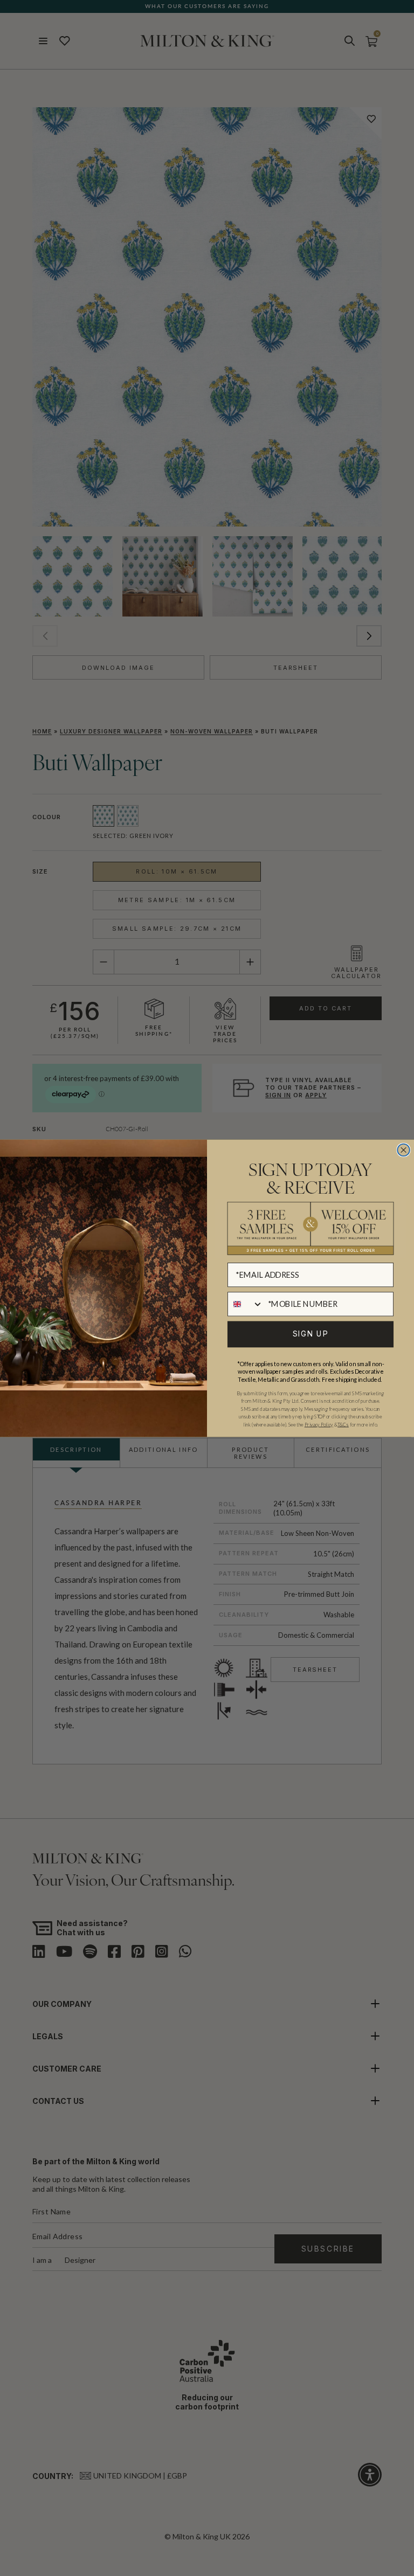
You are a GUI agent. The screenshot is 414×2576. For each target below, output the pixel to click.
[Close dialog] (403, 1150)
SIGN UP (311, 1334)
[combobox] (246, 1303)
